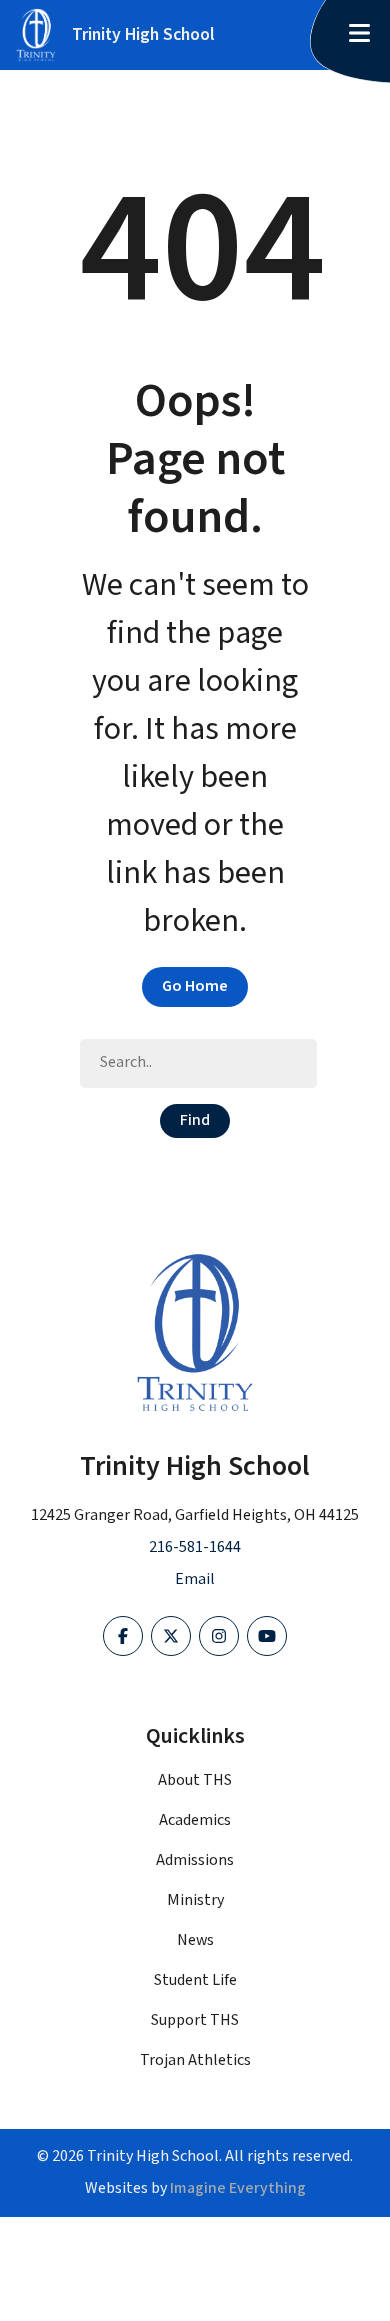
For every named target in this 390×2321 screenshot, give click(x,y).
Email (195, 1579)
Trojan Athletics (195, 2060)
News (195, 1940)
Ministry (195, 1900)
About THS (195, 1780)
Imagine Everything (238, 2188)
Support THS (195, 2020)
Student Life (195, 1980)
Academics (195, 1820)
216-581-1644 (195, 1547)
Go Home (195, 986)
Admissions (195, 1860)
